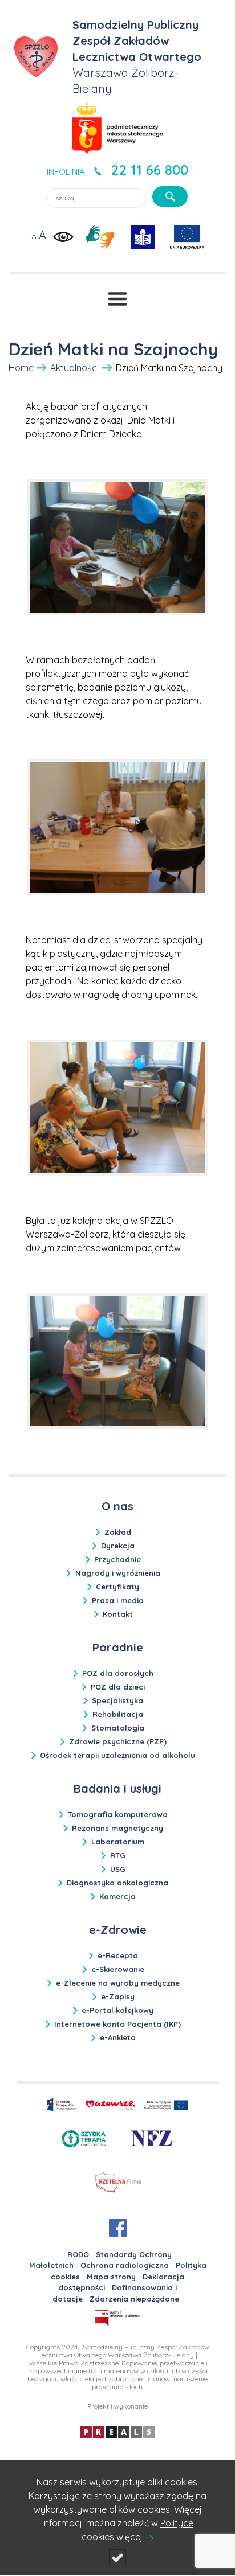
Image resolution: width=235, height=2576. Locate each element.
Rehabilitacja (118, 1714)
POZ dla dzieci (118, 1687)
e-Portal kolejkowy (117, 2010)
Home (21, 368)
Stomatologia (118, 1728)
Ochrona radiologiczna (125, 2265)
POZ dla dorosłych (118, 1673)
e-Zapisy (118, 1996)
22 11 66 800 (149, 170)
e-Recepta (118, 1955)
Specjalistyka (117, 1700)
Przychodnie (117, 1559)
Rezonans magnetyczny (117, 1828)
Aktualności (74, 368)
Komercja (117, 1896)
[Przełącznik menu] (117, 299)
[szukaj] (170, 196)
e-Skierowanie (118, 1969)
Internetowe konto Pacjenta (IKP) (117, 2024)
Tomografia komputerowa (118, 1814)
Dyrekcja (118, 1546)
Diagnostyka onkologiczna (117, 1883)
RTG (118, 1855)
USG (118, 1869)
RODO (78, 2254)
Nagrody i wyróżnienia (118, 1573)
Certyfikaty (117, 1587)
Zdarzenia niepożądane (134, 2299)
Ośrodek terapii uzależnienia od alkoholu (117, 1755)
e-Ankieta (118, 2037)
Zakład (118, 1532)
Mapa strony (111, 2277)
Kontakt (118, 1614)
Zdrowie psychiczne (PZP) (118, 1741)
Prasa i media (118, 1600)
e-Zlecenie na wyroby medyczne (118, 1983)
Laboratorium (118, 1842)
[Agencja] (117, 2431)
